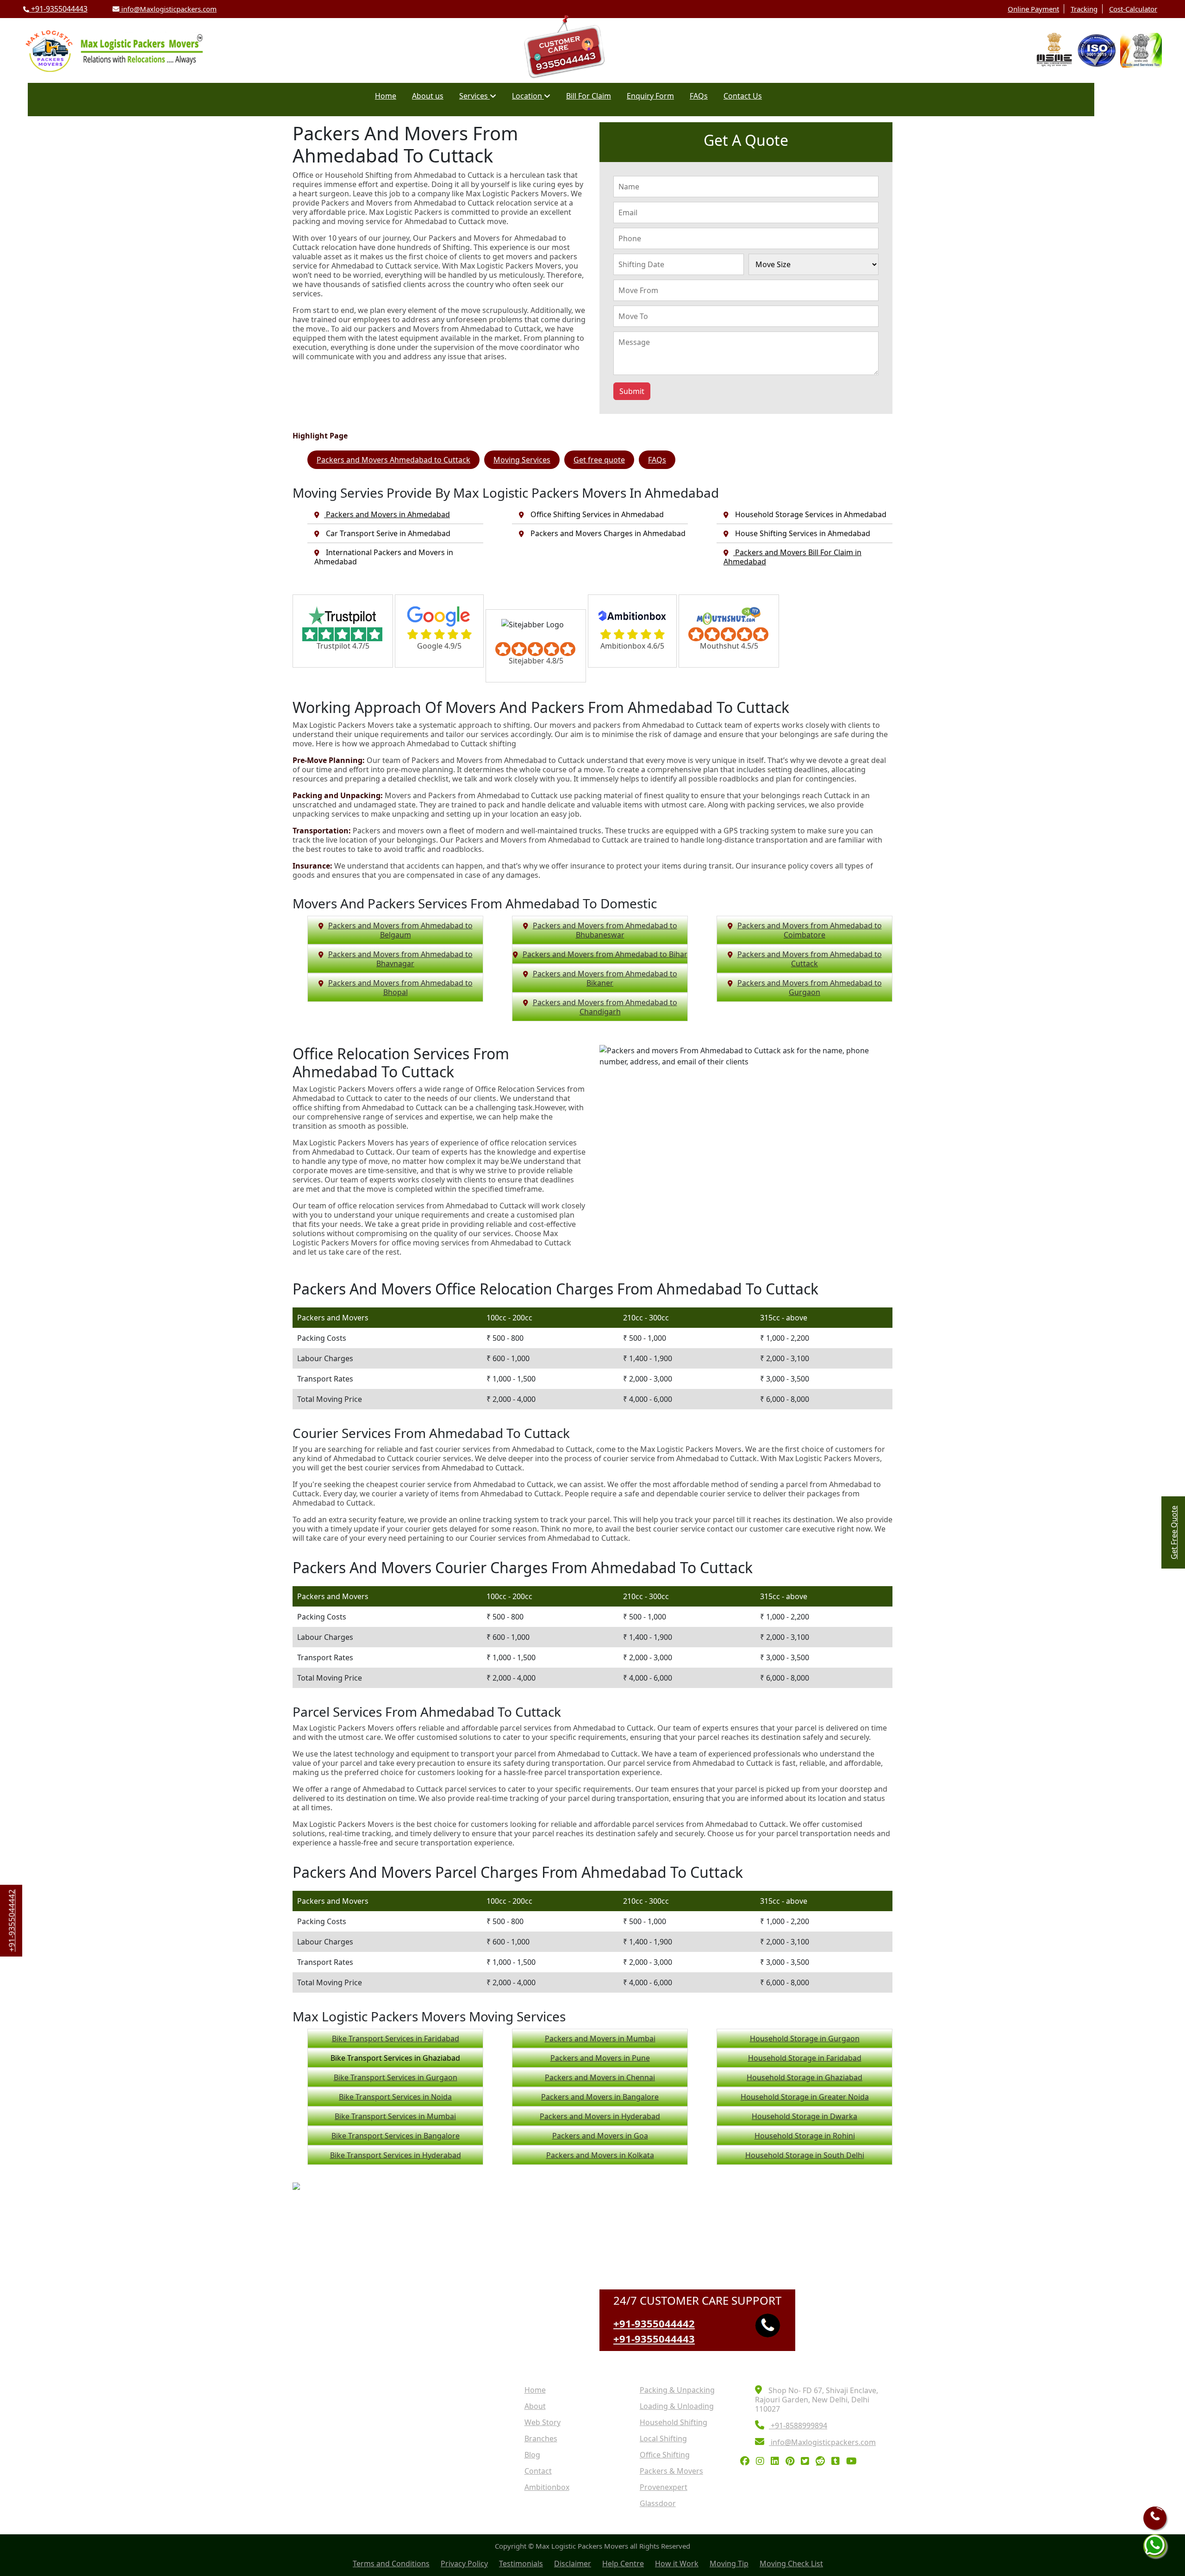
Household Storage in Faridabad (805, 2058)
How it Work (677, 2563)
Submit (632, 391)
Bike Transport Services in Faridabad (396, 2038)
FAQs (699, 96)
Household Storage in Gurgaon (805, 2038)
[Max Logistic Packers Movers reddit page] (823, 2462)
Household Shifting (674, 2422)
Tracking (1084, 9)
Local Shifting (663, 2438)
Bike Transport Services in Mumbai (395, 2116)
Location (528, 96)
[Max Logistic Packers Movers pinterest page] (792, 2462)
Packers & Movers (671, 2471)
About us (428, 96)
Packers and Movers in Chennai (600, 2077)
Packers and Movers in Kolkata (600, 2155)
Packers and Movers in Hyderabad (600, 2116)
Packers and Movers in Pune (600, 2058)
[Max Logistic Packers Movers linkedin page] (777, 2462)
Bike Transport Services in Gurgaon (396, 2077)
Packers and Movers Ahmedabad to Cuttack (393, 460)
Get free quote (599, 460)
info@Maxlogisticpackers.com (168, 9)
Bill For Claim (589, 96)
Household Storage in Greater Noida (805, 2097)
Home (386, 96)
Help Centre (623, 2563)
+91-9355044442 (654, 2323)
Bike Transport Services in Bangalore (396, 2136)
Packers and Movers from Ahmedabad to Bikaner (605, 978)
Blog (532, 2455)
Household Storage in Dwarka (805, 2116)
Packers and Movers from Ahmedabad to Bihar (605, 954)
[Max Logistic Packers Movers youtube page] (854, 2462)
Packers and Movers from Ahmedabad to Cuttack (810, 959)
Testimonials (521, 2563)
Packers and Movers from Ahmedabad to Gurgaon (810, 988)
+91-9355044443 (58, 9)
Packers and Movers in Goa (600, 2136)
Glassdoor (658, 2503)
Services (474, 96)
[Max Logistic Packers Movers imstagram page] (762, 2462)
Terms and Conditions (391, 2563)
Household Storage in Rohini (805, 2136)
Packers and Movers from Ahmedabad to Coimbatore (810, 930)
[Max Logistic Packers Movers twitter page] (807, 2462)
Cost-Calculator (1133, 9)
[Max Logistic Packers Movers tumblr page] (838, 2462)
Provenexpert (664, 2487)
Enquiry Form (650, 96)
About (535, 2406)
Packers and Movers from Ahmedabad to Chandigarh (605, 1007)
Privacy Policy (464, 2563)
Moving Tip (729, 2563)
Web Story (543, 2422)
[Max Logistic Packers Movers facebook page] (747, 2462)
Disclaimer (573, 2563)
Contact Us (743, 96)
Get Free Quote (1174, 1532)
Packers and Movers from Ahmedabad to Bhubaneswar (605, 930)
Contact (538, 2471)
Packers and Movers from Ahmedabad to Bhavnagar (400, 959)
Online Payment (1033, 9)
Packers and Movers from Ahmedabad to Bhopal (400, 988)
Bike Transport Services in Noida (395, 2097)
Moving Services (522, 460)
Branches (541, 2438)
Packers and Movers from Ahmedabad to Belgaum (400, 930)
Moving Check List (791, 2563)
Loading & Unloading (677, 2406)
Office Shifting (665, 2455)
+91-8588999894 (798, 2426)
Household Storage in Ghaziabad (805, 2077)
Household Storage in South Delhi (805, 2155)
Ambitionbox (547, 2487)
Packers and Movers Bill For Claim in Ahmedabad (792, 557)
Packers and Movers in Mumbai (600, 2038)
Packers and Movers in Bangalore (600, 2097)
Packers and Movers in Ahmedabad (387, 514)
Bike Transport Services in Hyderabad (396, 2155)
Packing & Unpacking (677, 2390)
